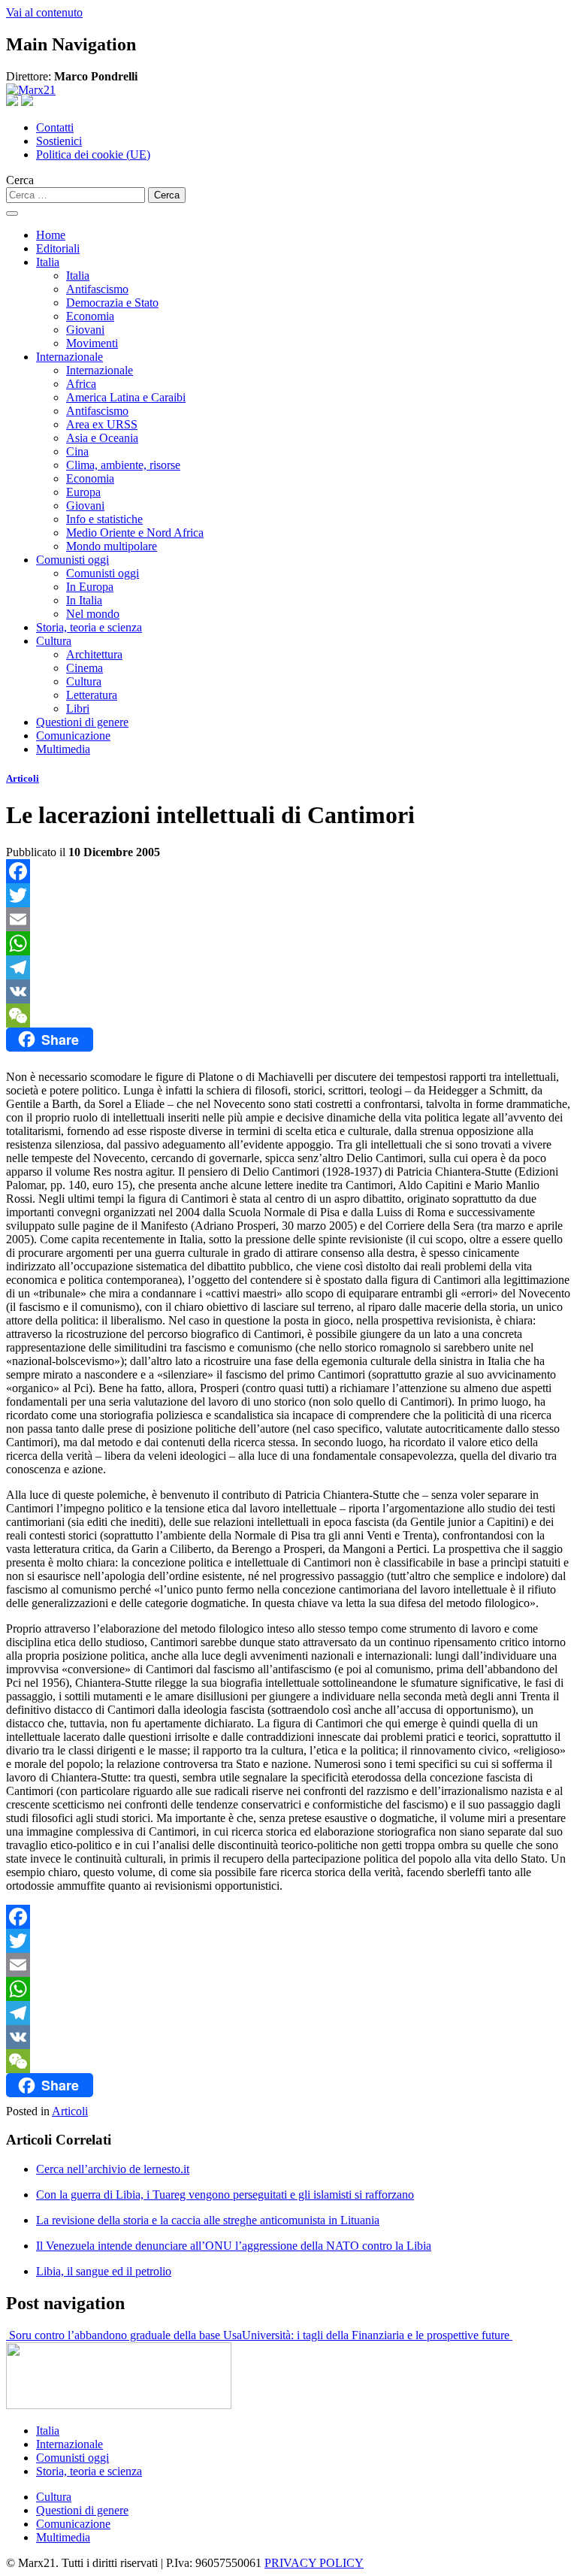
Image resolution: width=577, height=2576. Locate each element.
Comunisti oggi (73, 560)
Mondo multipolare (112, 546)
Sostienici (59, 141)
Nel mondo (93, 614)
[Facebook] (288, 871)
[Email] (288, 919)
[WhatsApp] (288, 943)
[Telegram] (288, 967)
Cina (77, 451)
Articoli (23, 778)
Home (51, 235)
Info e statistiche (104, 519)
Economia (90, 316)
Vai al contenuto (44, 12)
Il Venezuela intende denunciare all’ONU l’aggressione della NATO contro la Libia (234, 2246)
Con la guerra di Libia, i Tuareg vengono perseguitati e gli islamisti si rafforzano (225, 2195)
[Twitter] (288, 895)
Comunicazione (73, 736)
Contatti (55, 127)
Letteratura (92, 695)
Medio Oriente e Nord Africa (135, 533)
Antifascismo (97, 289)
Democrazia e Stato (112, 303)
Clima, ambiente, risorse (123, 465)
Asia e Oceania (102, 438)
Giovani (85, 330)
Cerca (20, 180)
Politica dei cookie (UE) (93, 154)
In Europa (90, 587)
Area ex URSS (102, 424)
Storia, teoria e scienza (89, 627)
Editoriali (58, 248)
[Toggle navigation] (12, 213)
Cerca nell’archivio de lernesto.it (113, 2169)
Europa (83, 492)
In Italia (84, 600)
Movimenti (92, 343)
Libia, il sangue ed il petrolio (104, 2271)
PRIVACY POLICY (314, 2563)
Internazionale (69, 357)
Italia (48, 262)
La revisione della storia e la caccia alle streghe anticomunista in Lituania (208, 2220)
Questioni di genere (82, 722)
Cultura (54, 641)
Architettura (94, 654)
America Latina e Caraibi (126, 397)
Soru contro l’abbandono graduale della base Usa (124, 2335)
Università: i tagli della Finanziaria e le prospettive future (377, 2335)
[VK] (288, 991)
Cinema (85, 668)
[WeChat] (288, 1016)
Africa (81, 384)
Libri (78, 708)
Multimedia (63, 749)
